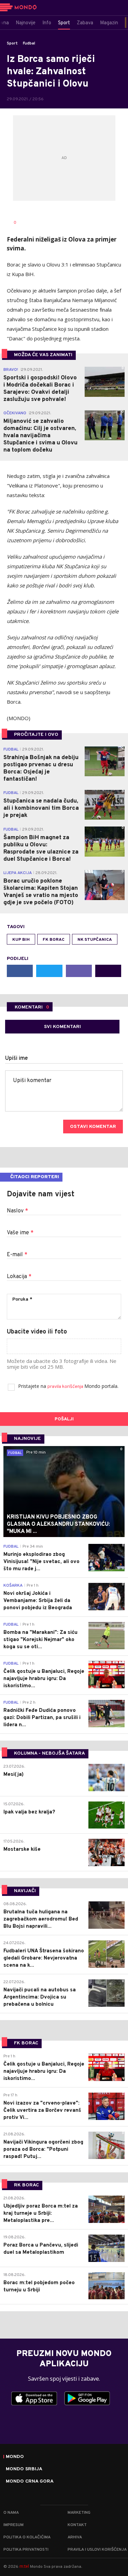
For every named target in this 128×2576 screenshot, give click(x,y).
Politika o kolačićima (27, 2537)
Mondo (15, 2457)
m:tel (24, 2566)
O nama (11, 2513)
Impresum (13, 2525)
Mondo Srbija (24, 2469)
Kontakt (77, 2525)
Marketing (79, 2513)
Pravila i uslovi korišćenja (97, 2550)
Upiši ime (17, 1058)
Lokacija (19, 1277)
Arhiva (75, 2537)
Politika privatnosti (26, 2550)
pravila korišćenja (66, 1387)
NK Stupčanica (95, 940)
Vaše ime (20, 1233)
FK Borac (54, 940)
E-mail (17, 1255)
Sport (12, 43)
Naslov (17, 1211)
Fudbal (29, 43)
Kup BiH (21, 940)
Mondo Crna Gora (30, 2482)
